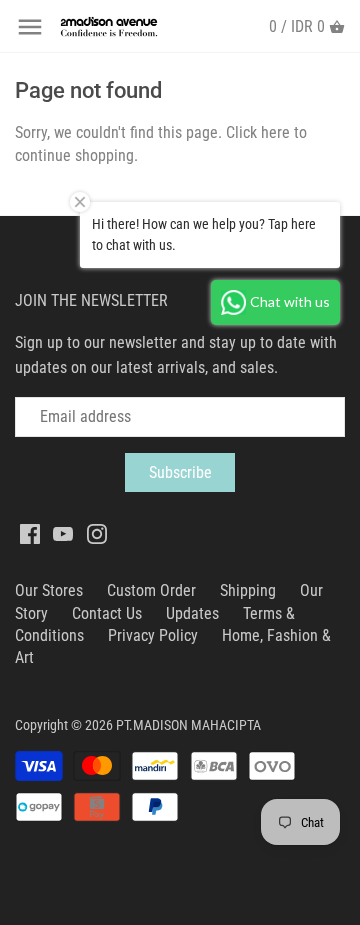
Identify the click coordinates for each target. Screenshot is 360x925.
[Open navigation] (30, 27)
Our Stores (49, 590)
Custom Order (151, 590)
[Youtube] (63, 533)
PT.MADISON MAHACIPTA (188, 725)
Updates (192, 613)
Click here (258, 132)
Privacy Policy (153, 635)
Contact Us (107, 613)
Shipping (248, 590)
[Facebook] (30, 533)
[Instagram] (97, 533)
